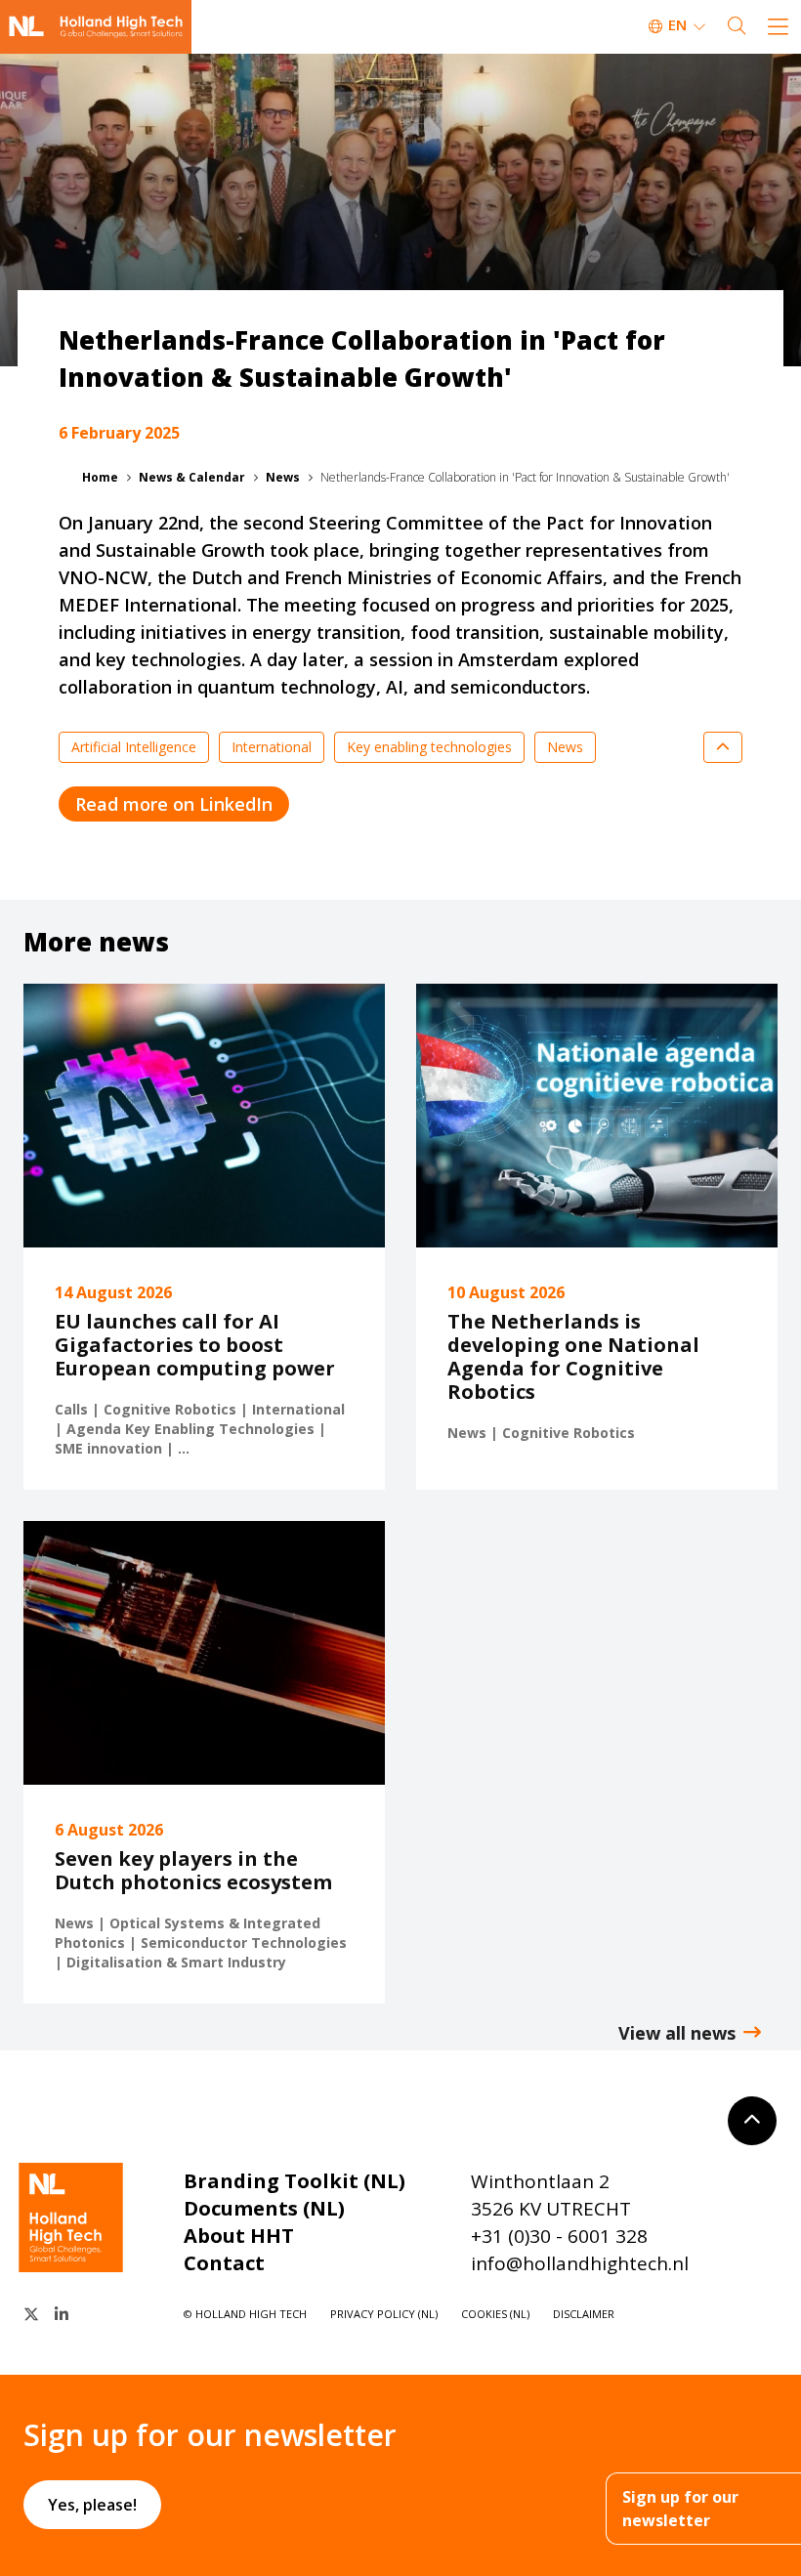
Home (100, 477)
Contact (224, 2263)
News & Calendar (192, 477)
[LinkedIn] (62, 2314)
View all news (677, 2033)
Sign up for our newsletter (680, 2509)
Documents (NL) (264, 2208)
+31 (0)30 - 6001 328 (559, 2236)
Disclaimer (584, 2314)
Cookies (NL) (495, 2314)
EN (677, 24)
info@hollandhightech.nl (580, 2263)
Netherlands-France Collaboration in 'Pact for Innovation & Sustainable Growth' (525, 477)
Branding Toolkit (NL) (295, 2181)
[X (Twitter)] (31, 2314)
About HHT (239, 2236)
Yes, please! (92, 2505)
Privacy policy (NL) (384, 2314)
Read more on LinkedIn (174, 804)
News (283, 477)
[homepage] (96, 27)
